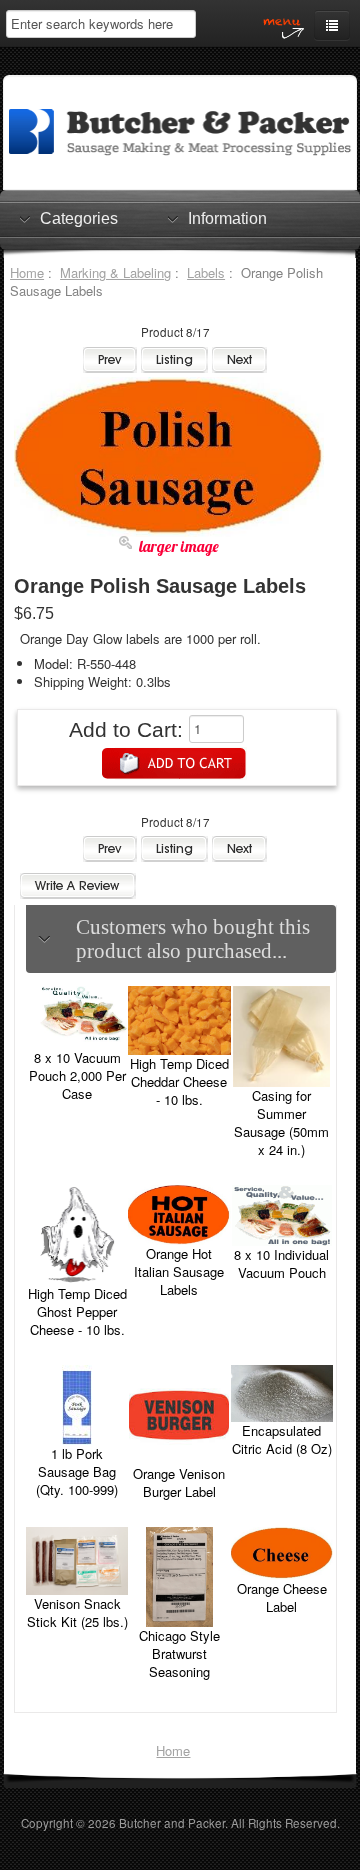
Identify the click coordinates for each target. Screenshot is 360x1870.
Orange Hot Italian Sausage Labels (179, 1271)
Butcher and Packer (172, 1823)
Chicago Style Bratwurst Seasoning (179, 1653)
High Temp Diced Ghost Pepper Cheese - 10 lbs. (77, 1311)
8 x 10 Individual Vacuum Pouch (281, 1263)
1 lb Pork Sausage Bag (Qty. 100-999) (77, 1471)
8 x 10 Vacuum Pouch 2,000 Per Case (77, 1075)
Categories (79, 218)
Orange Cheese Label (282, 1597)
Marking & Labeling (115, 272)
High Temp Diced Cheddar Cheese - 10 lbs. (179, 1081)
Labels (206, 272)
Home (27, 272)
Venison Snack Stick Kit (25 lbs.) (77, 1612)
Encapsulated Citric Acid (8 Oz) (282, 1439)
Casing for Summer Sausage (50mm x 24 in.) (281, 1122)
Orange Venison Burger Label (179, 1482)
